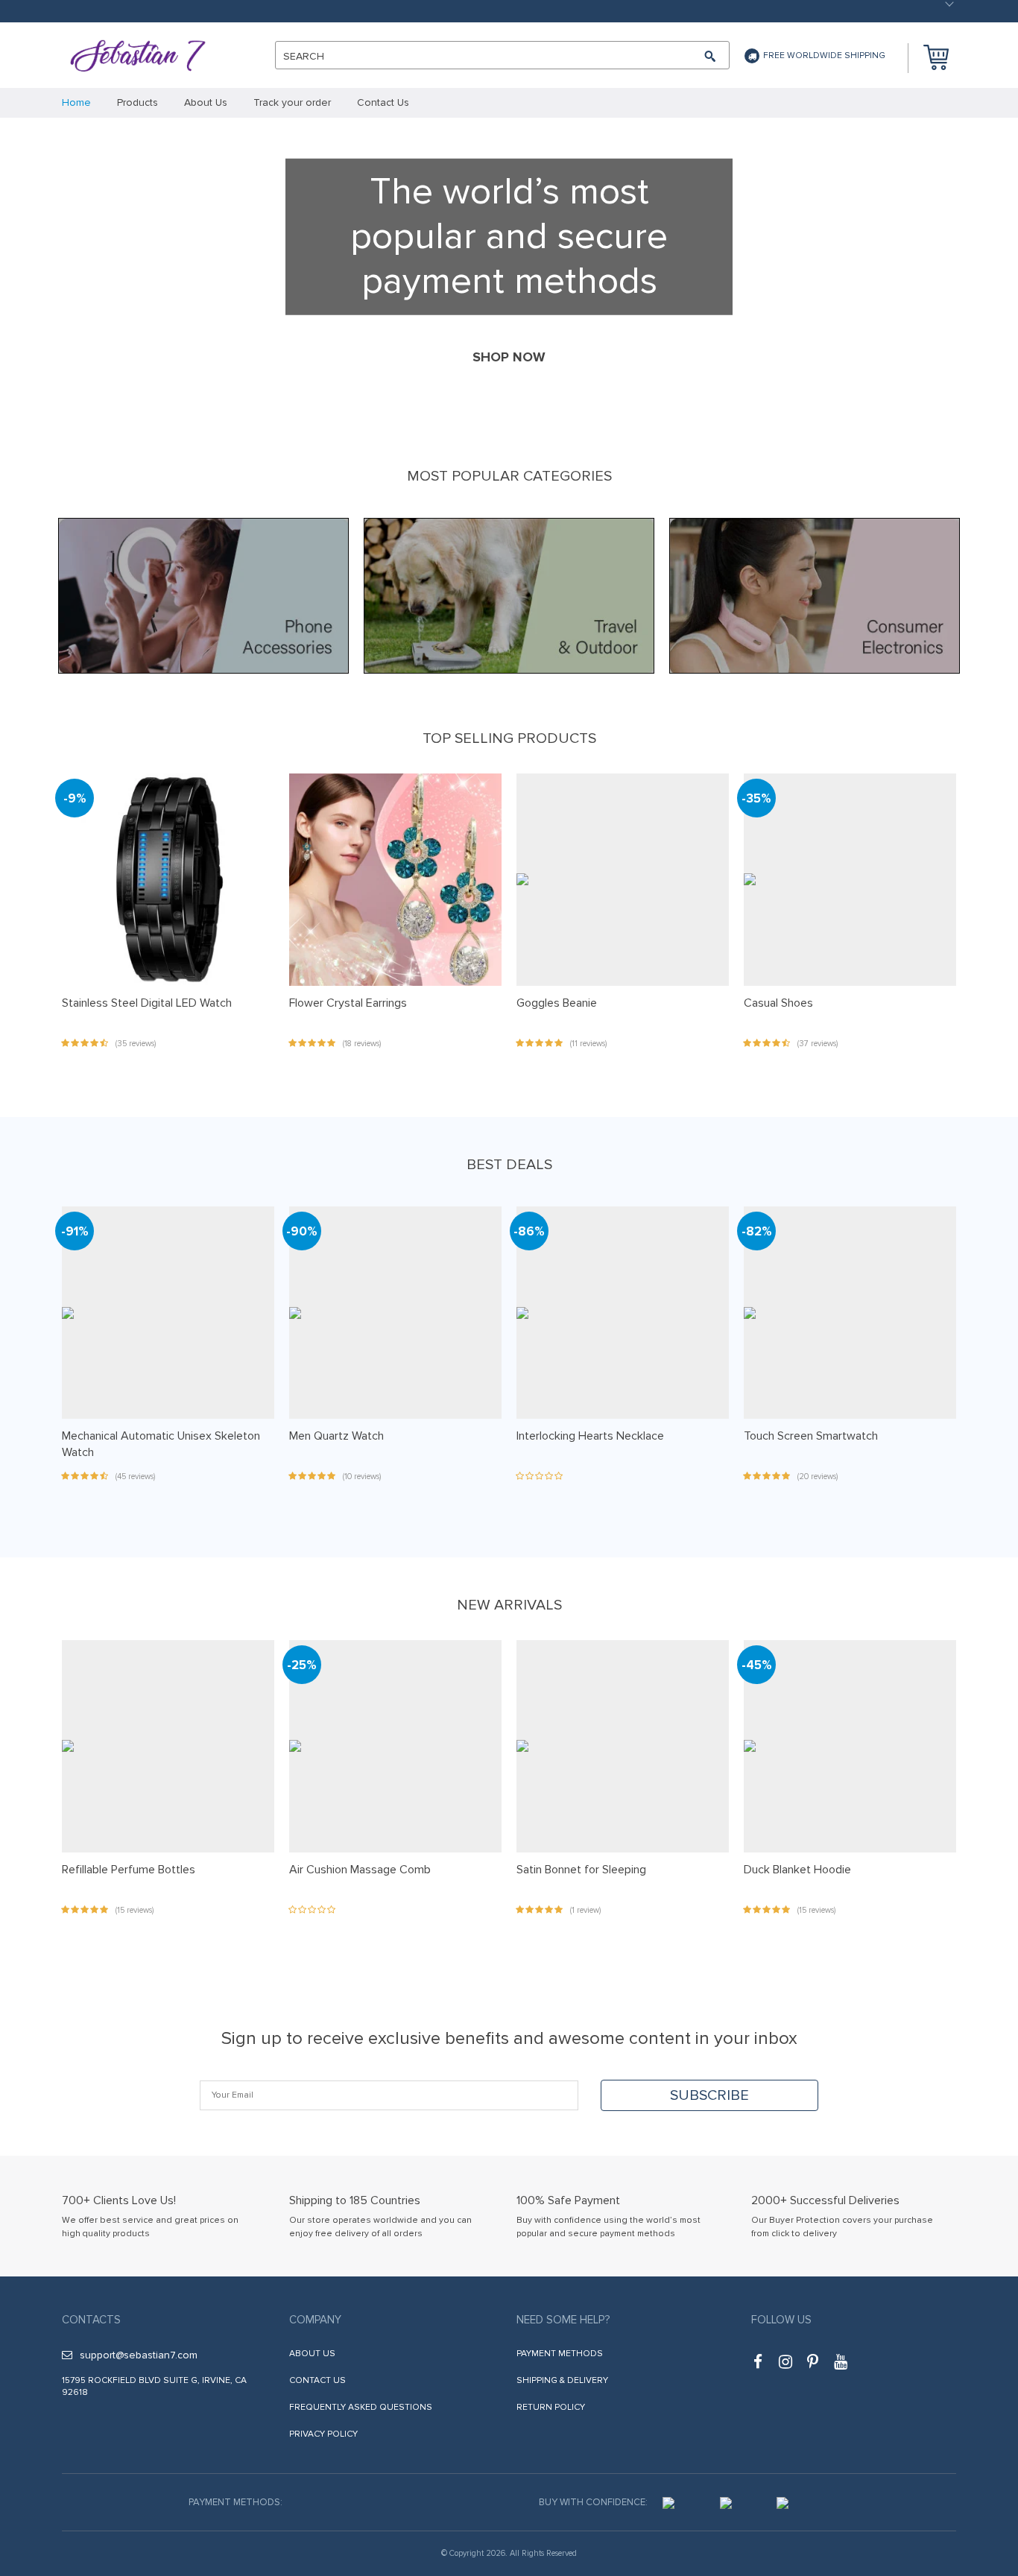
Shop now (509, 357)
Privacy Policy (323, 2434)
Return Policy (551, 2407)
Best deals (509, 1165)
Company (315, 2320)
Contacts (91, 2320)
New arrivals (509, 1605)
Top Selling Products (509, 738)
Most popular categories (509, 476)
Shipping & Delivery (562, 2380)
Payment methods (560, 2354)
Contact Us (317, 2380)
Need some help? (563, 2320)
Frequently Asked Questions (361, 2407)
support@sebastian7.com (139, 2355)
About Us (312, 2354)
